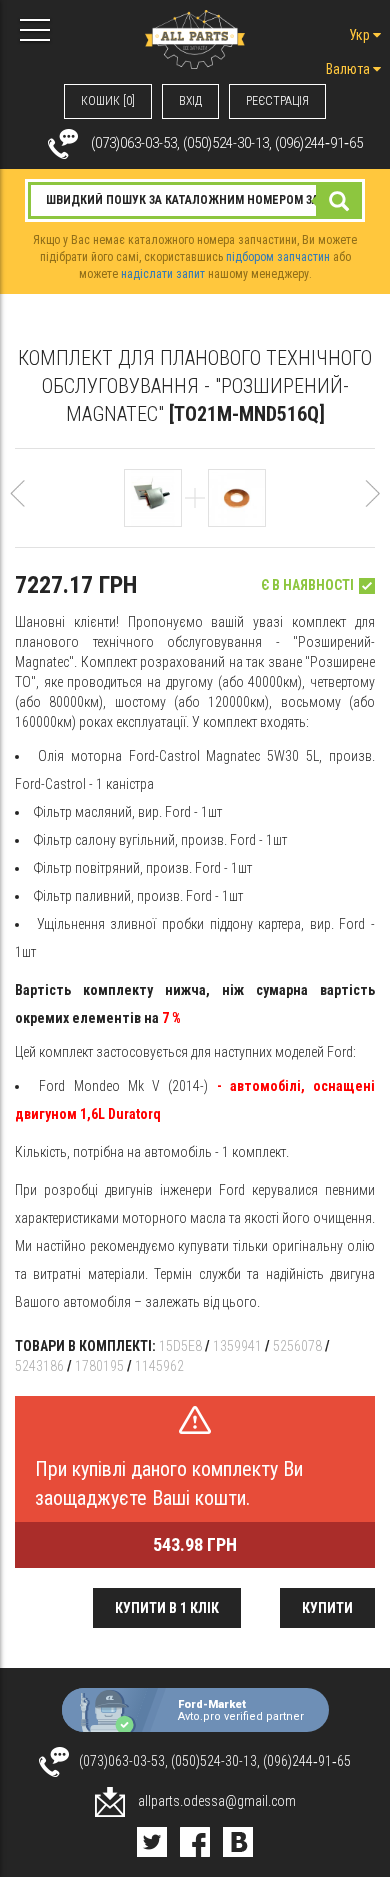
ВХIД (190, 101)
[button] (17, 502)
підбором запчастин (278, 257)
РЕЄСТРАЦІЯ (277, 101)
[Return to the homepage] (195, 38)
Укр (361, 35)
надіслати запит (163, 274)
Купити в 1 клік (167, 1608)
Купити (327, 1608)
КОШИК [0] (108, 101)
